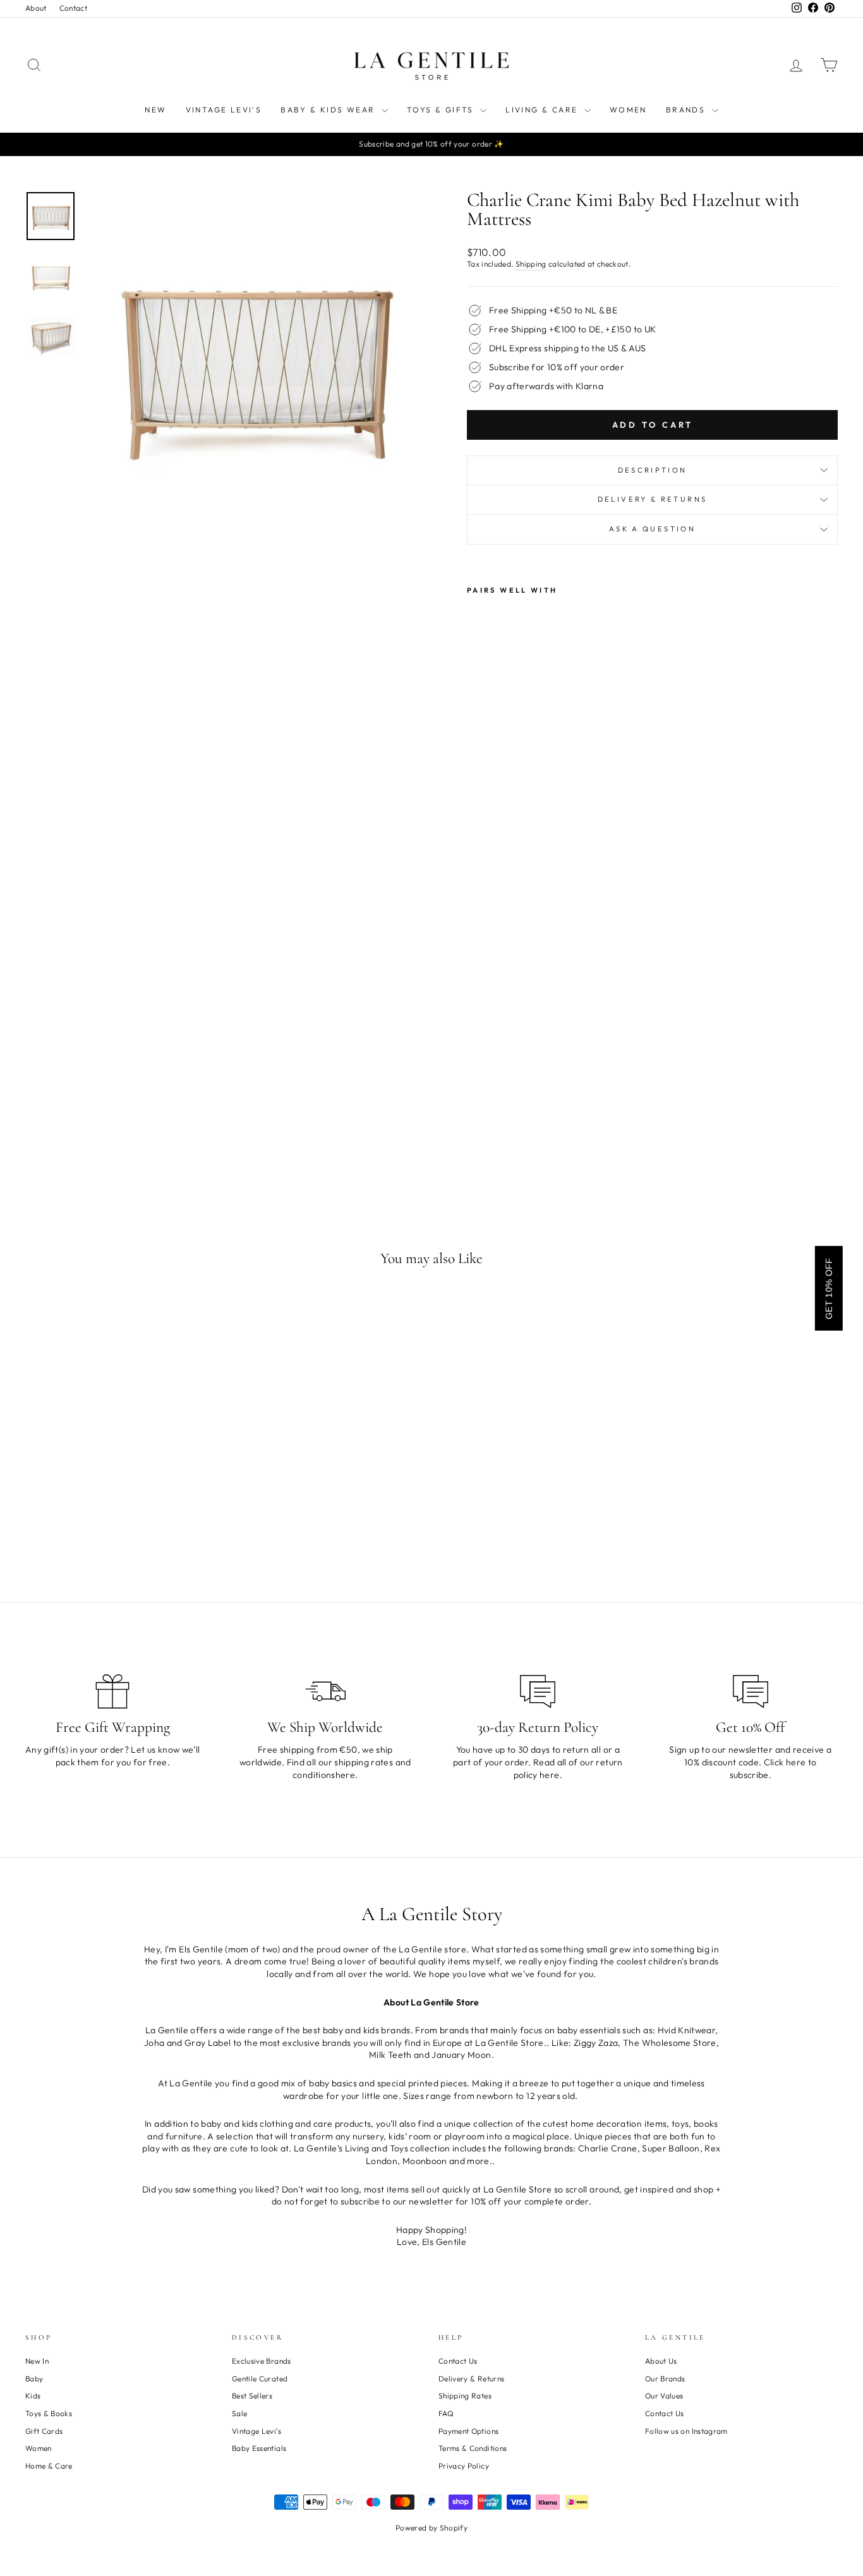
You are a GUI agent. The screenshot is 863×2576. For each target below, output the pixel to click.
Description (653, 470)
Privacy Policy (464, 2466)
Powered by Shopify (431, 2528)
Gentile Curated (260, 2379)
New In (37, 2361)
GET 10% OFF (829, 1288)
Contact (73, 8)
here (345, 1775)
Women (628, 110)
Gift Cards (44, 2431)
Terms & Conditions (473, 2448)
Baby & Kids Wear (329, 110)
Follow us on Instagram (686, 2431)
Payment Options (468, 2431)
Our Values (664, 2396)
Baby (34, 2379)
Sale (239, 2413)
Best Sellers (252, 2396)
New (155, 110)
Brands (687, 110)
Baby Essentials (259, 2448)
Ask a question (652, 529)
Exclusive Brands (262, 2361)
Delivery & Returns (652, 499)
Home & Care (49, 2466)
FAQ (446, 2413)
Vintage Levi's (224, 110)
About (36, 8)
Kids (33, 2396)
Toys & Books (49, 2413)
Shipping (531, 264)
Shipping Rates (465, 2396)
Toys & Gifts (442, 110)
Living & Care (543, 110)
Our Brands (665, 2379)
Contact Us (458, 2361)
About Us (661, 2361)
